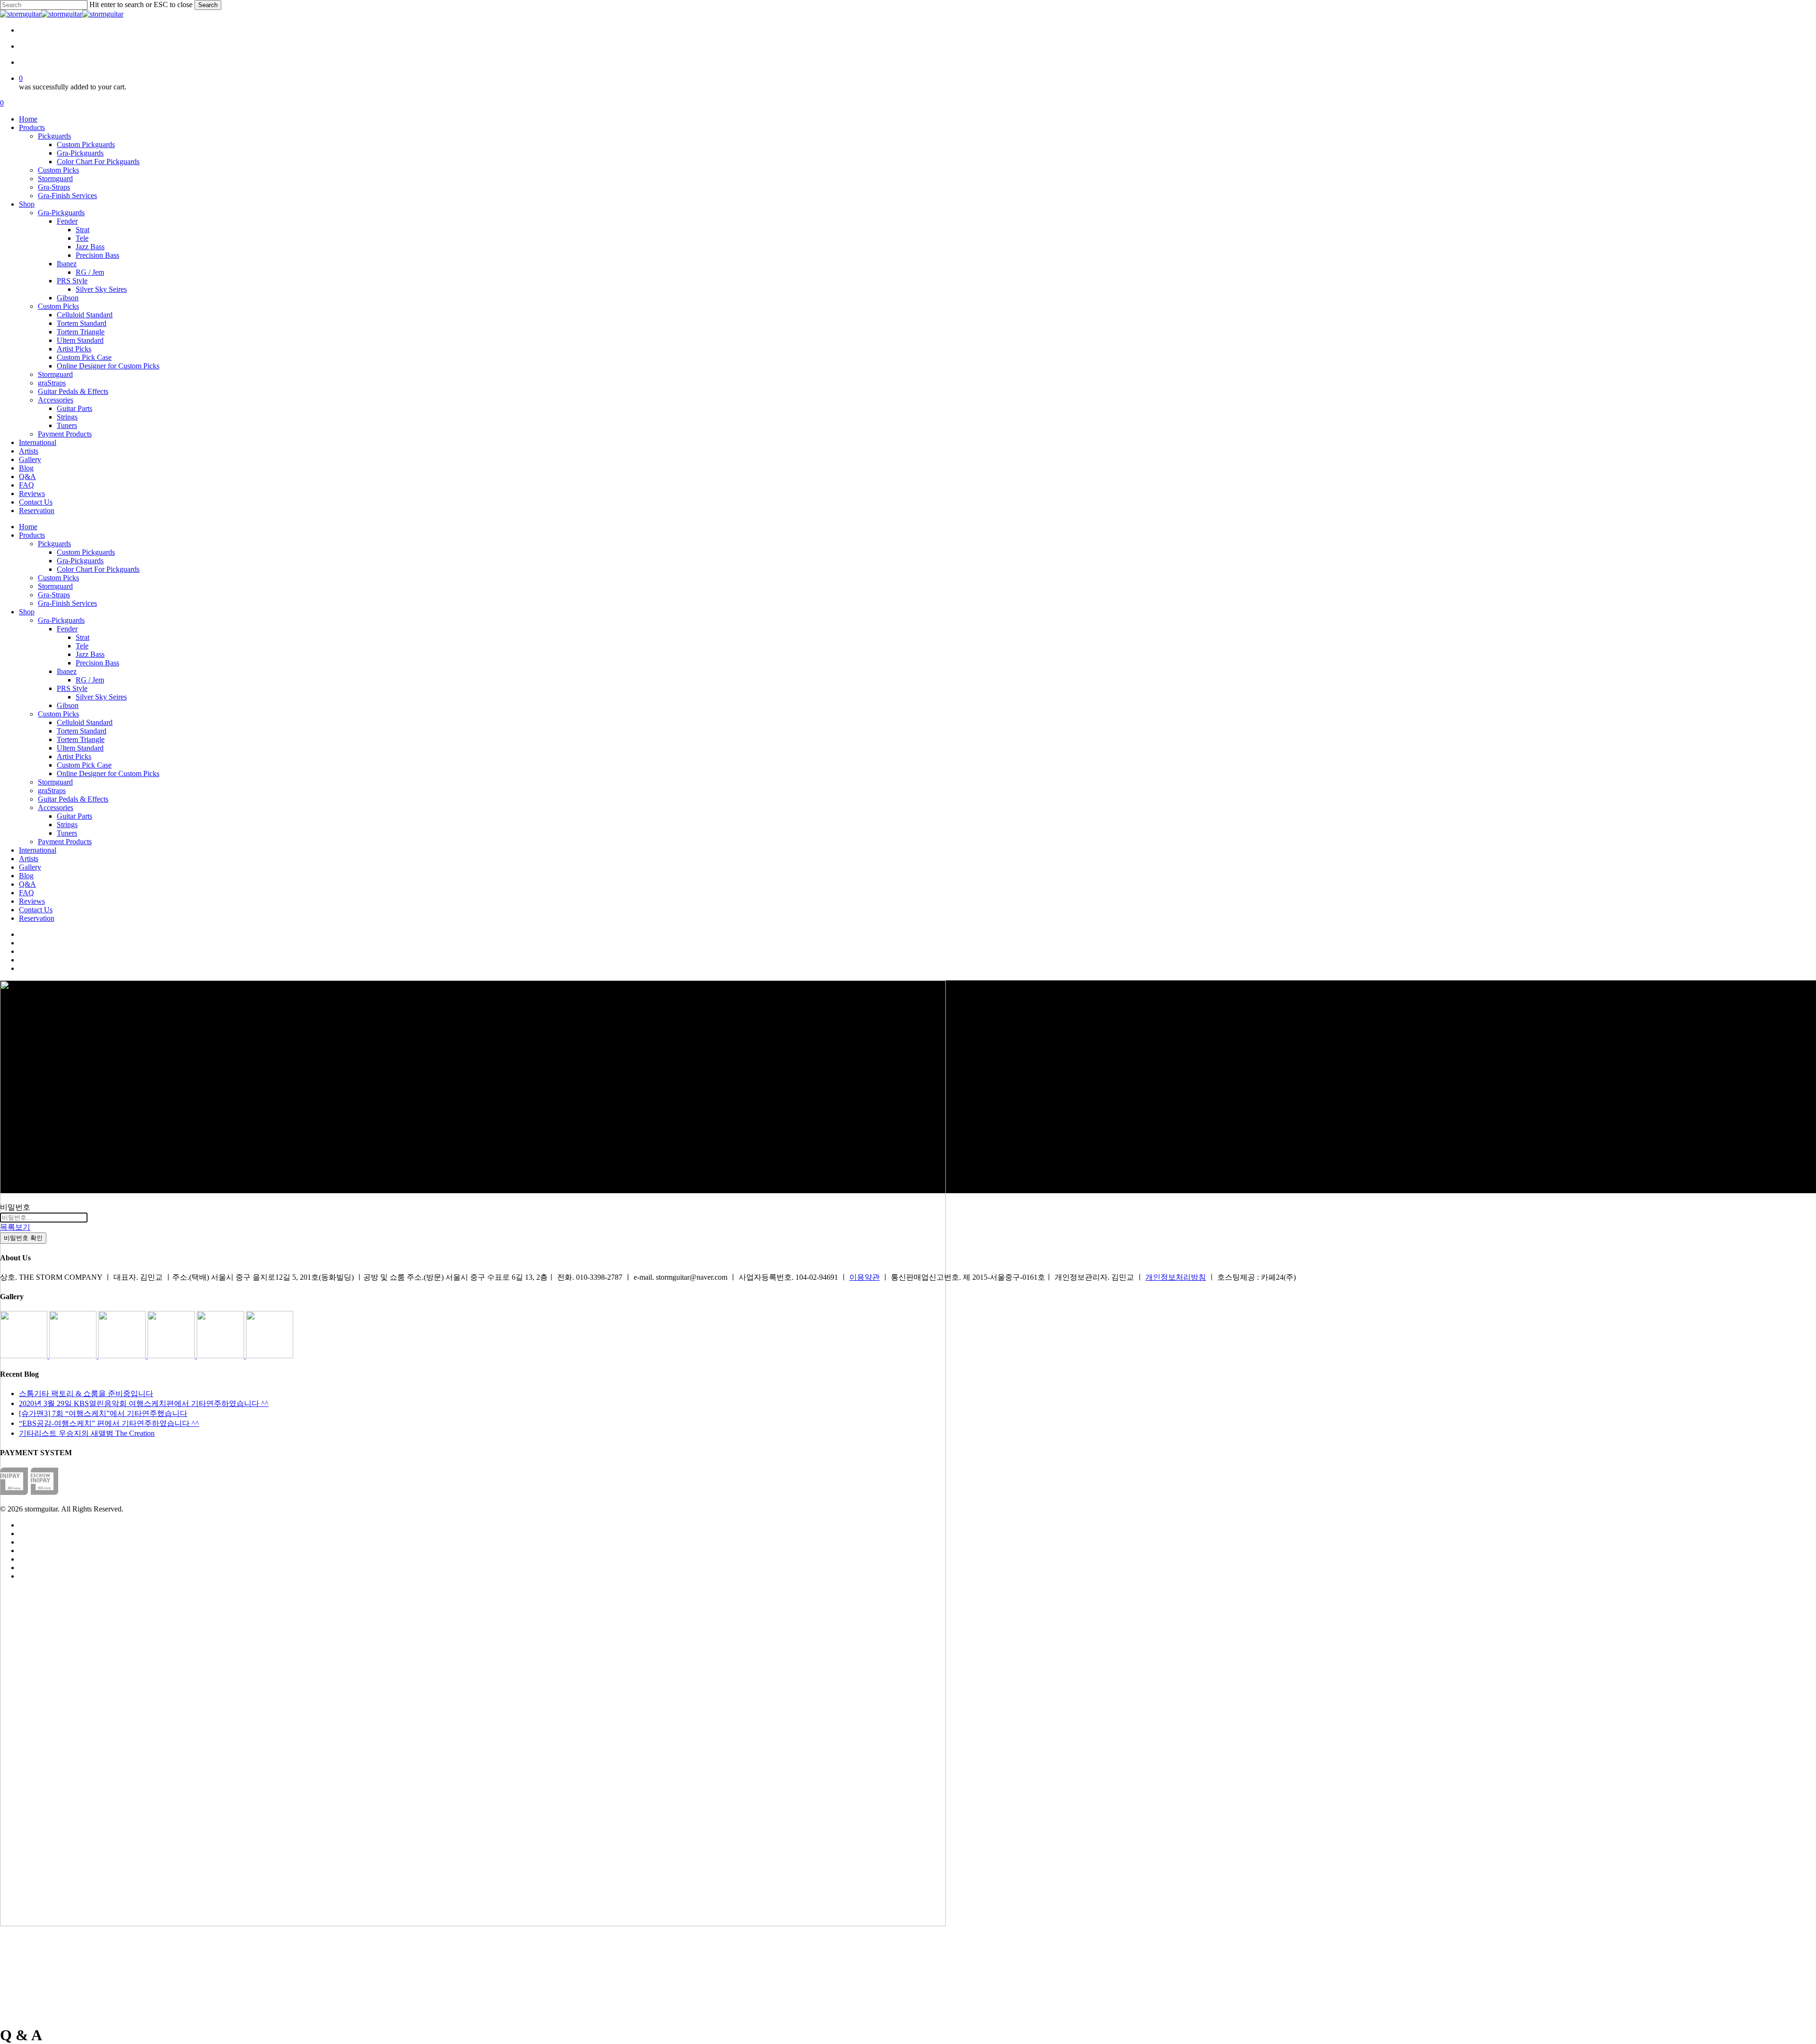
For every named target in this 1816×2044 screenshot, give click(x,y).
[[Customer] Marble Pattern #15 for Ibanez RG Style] (172, 1356)
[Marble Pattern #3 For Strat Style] (270, 1356)
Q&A (27, 884)
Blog (26, 876)
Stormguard (55, 586)
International (38, 850)
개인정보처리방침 (1176, 1277)
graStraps (52, 791)
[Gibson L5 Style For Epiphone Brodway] (74, 1356)
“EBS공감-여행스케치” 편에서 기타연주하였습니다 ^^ (109, 1423)
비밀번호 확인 (23, 1238)
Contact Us (36, 910)
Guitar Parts (74, 816)
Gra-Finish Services (67, 603)
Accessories (56, 808)
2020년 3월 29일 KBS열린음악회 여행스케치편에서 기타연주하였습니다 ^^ (144, 1403)
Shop (27, 612)
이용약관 (864, 1277)
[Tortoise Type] (25, 1356)
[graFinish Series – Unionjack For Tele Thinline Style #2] (221, 1356)
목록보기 (15, 1227)
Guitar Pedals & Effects (73, 799)
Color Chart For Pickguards (98, 569)
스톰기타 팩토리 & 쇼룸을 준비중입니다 (86, 1393)
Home (28, 527)
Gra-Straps (54, 595)
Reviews (32, 901)
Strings (67, 825)
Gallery (30, 867)
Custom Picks (58, 578)
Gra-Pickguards (80, 561)
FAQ (26, 893)
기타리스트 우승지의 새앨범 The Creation (87, 1433)
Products (32, 535)
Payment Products (65, 842)
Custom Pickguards (86, 552)
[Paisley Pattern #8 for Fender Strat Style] (123, 1356)
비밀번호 (15, 1207)
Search (208, 5)
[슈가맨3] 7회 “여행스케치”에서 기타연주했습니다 (103, 1413)
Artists (29, 859)
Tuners (67, 833)
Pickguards (54, 544)
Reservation (37, 918)
